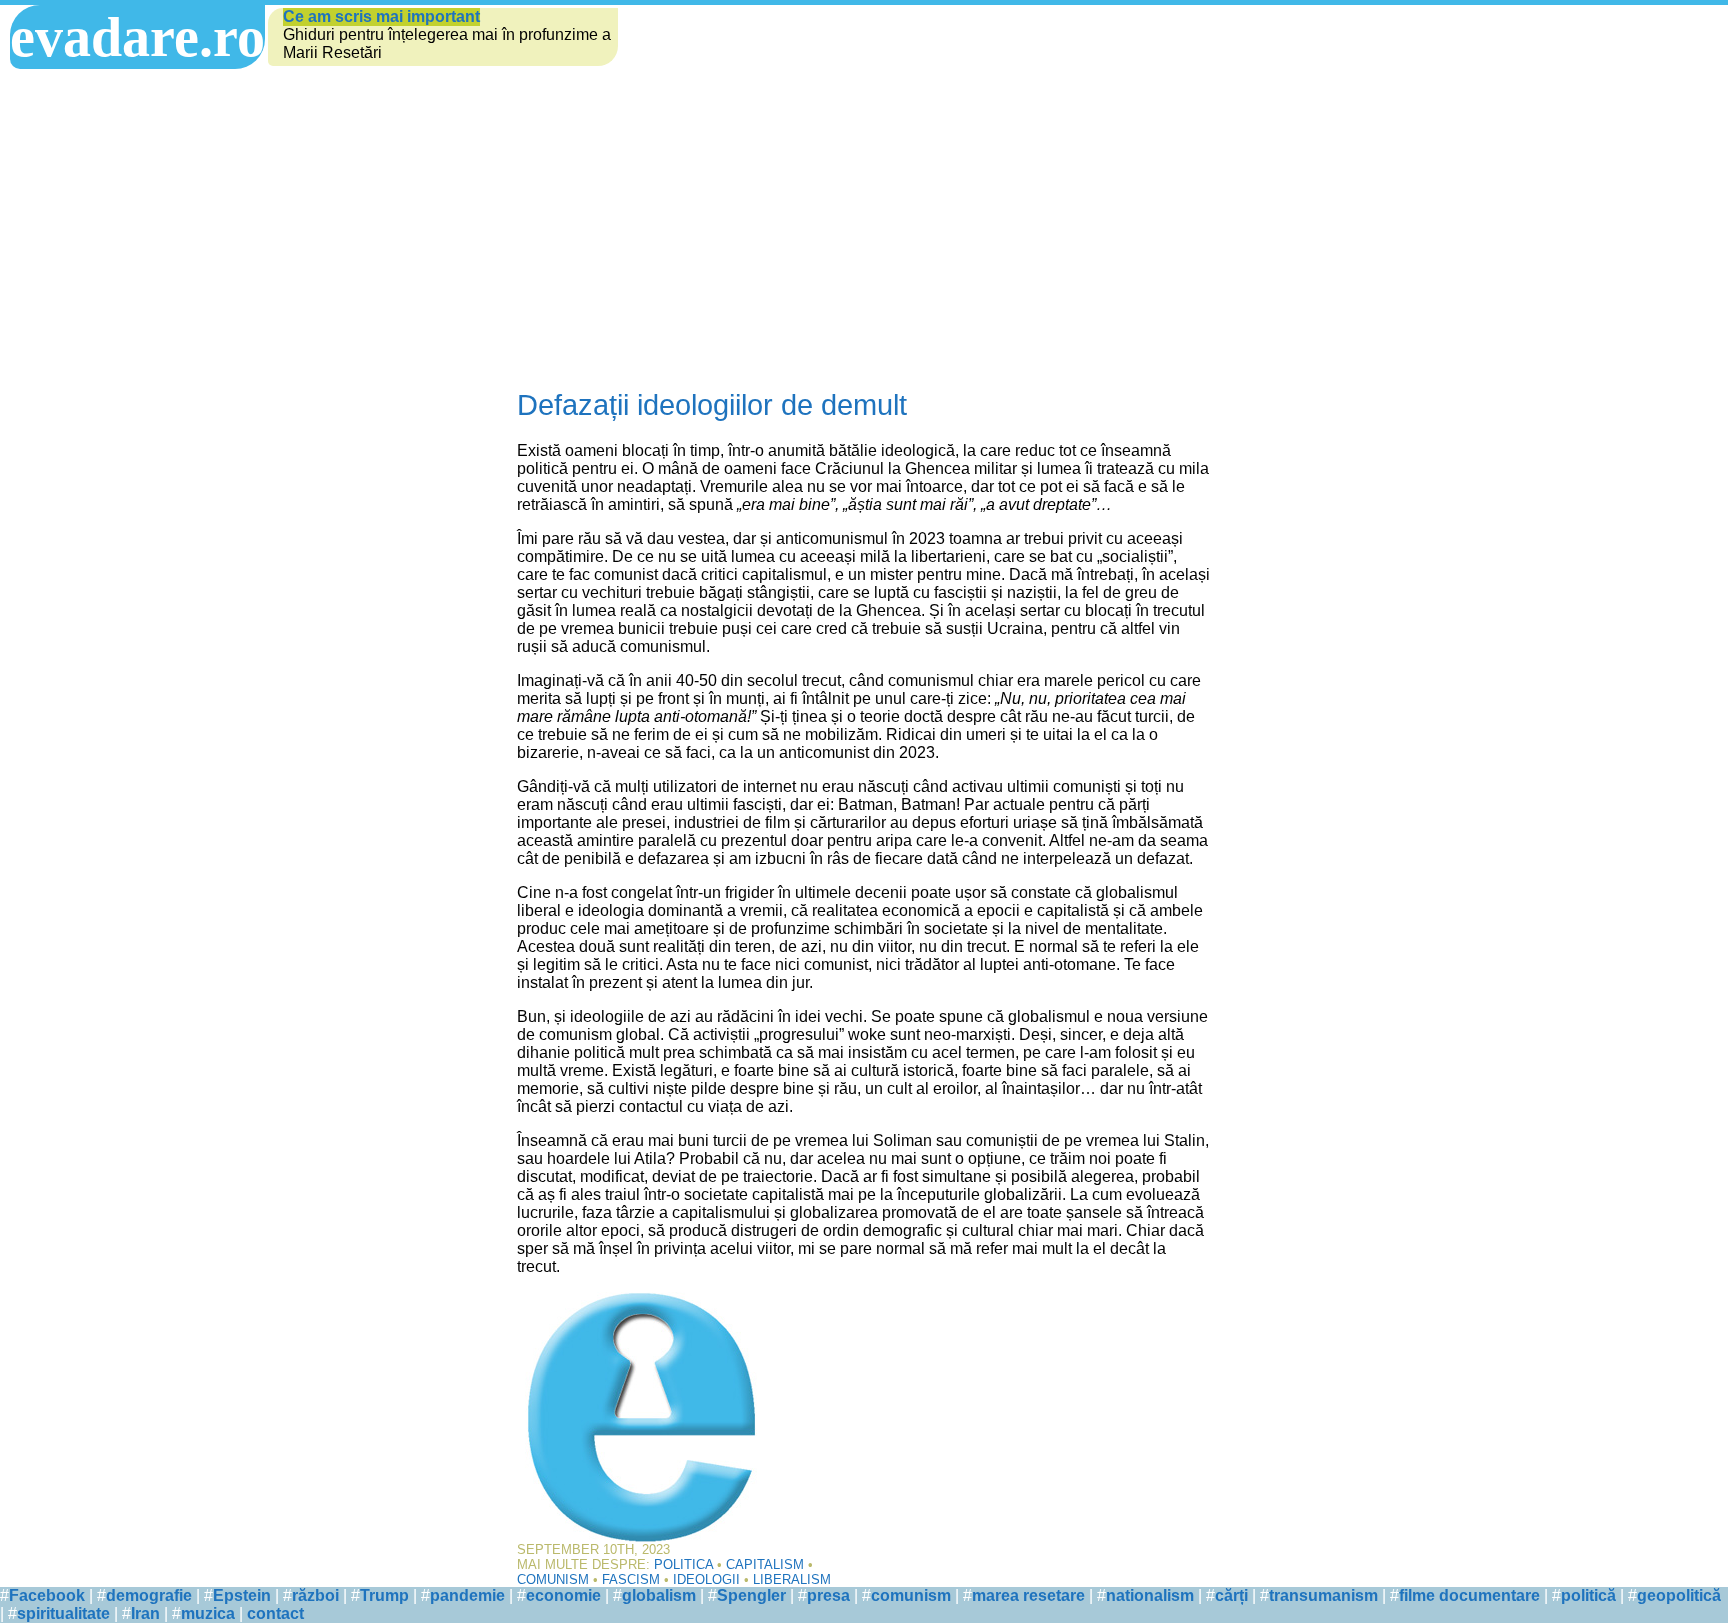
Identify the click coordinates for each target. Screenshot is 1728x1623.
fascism (631, 1579)
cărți (1231, 1595)
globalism (659, 1595)
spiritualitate (63, 1613)
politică (1588, 1595)
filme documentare (1469, 1595)
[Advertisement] (864, 219)
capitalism (765, 1564)
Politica (683, 1564)
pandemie (467, 1595)
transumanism (1323, 1595)
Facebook (47, 1595)
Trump (384, 1595)
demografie (149, 1595)
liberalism (792, 1579)
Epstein (242, 1595)
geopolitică (1679, 1595)
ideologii (706, 1579)
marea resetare (1028, 1595)
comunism (553, 1579)
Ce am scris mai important (381, 16)
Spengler (751, 1595)
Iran (145, 1613)
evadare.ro (137, 37)
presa (828, 1595)
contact (275, 1613)
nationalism (1150, 1595)
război (315, 1595)
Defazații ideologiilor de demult (712, 405)
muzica (208, 1613)
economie (563, 1595)
